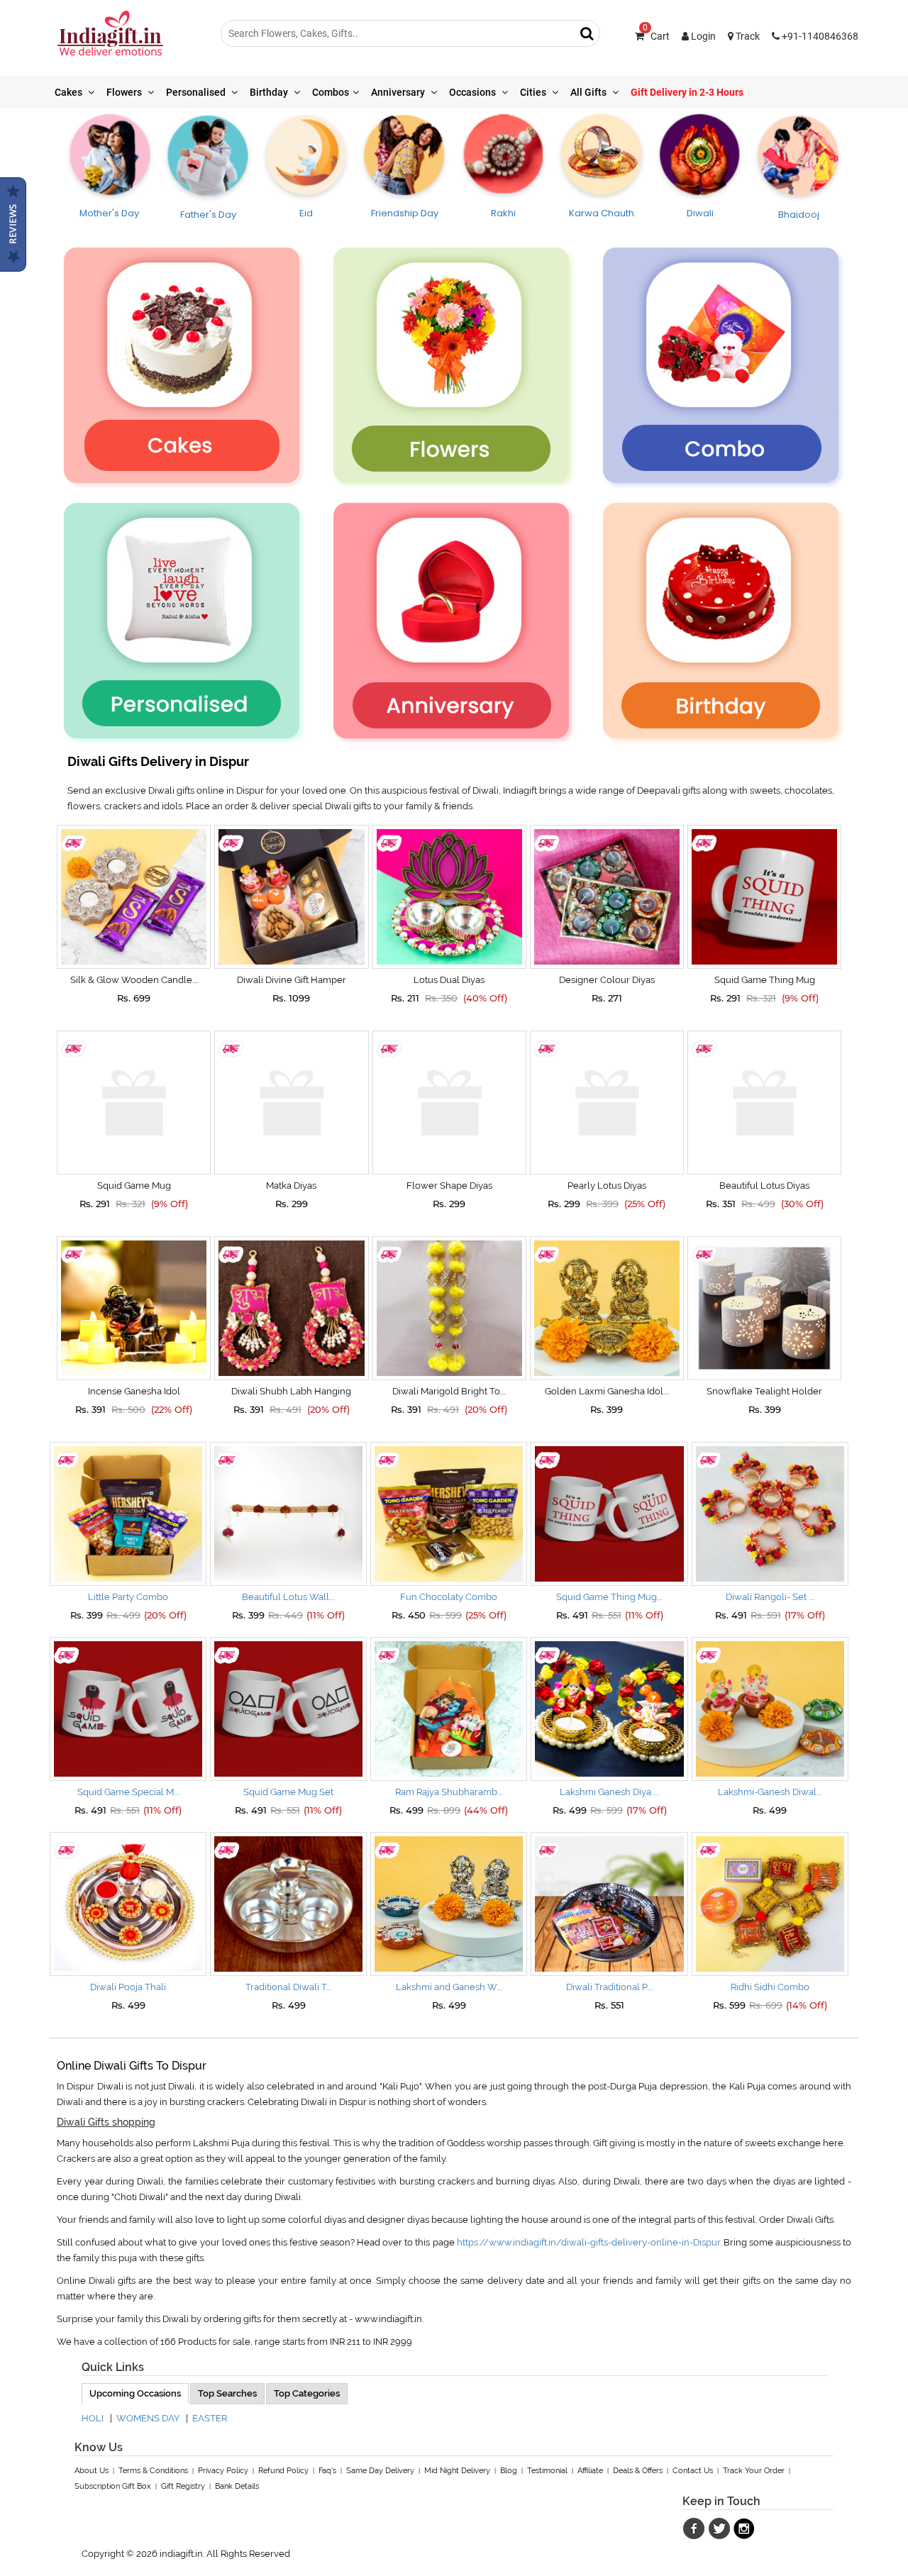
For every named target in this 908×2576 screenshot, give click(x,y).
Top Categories (307, 2393)
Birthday (270, 92)
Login (702, 36)
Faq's (327, 2471)
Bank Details (237, 2486)
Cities (534, 92)
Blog (509, 2471)
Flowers (125, 92)
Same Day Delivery (380, 2471)
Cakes (70, 92)
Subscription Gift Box (113, 2486)
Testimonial (547, 2471)
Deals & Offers (638, 2471)
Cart (656, 36)
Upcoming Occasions (135, 2393)
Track (747, 36)
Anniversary (399, 92)
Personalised (197, 92)
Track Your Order (754, 2471)
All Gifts (589, 92)
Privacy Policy (223, 2471)
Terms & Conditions (153, 2471)
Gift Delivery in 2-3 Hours (687, 92)
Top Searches (227, 2393)
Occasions (474, 92)
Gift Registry (183, 2486)
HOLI (93, 2418)
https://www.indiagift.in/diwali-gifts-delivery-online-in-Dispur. (589, 2242)
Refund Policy (283, 2471)
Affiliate (590, 2471)
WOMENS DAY (148, 2418)
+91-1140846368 (819, 36)
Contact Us (693, 2471)
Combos (331, 92)
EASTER (210, 2418)
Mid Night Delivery (457, 2471)
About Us (92, 2471)
